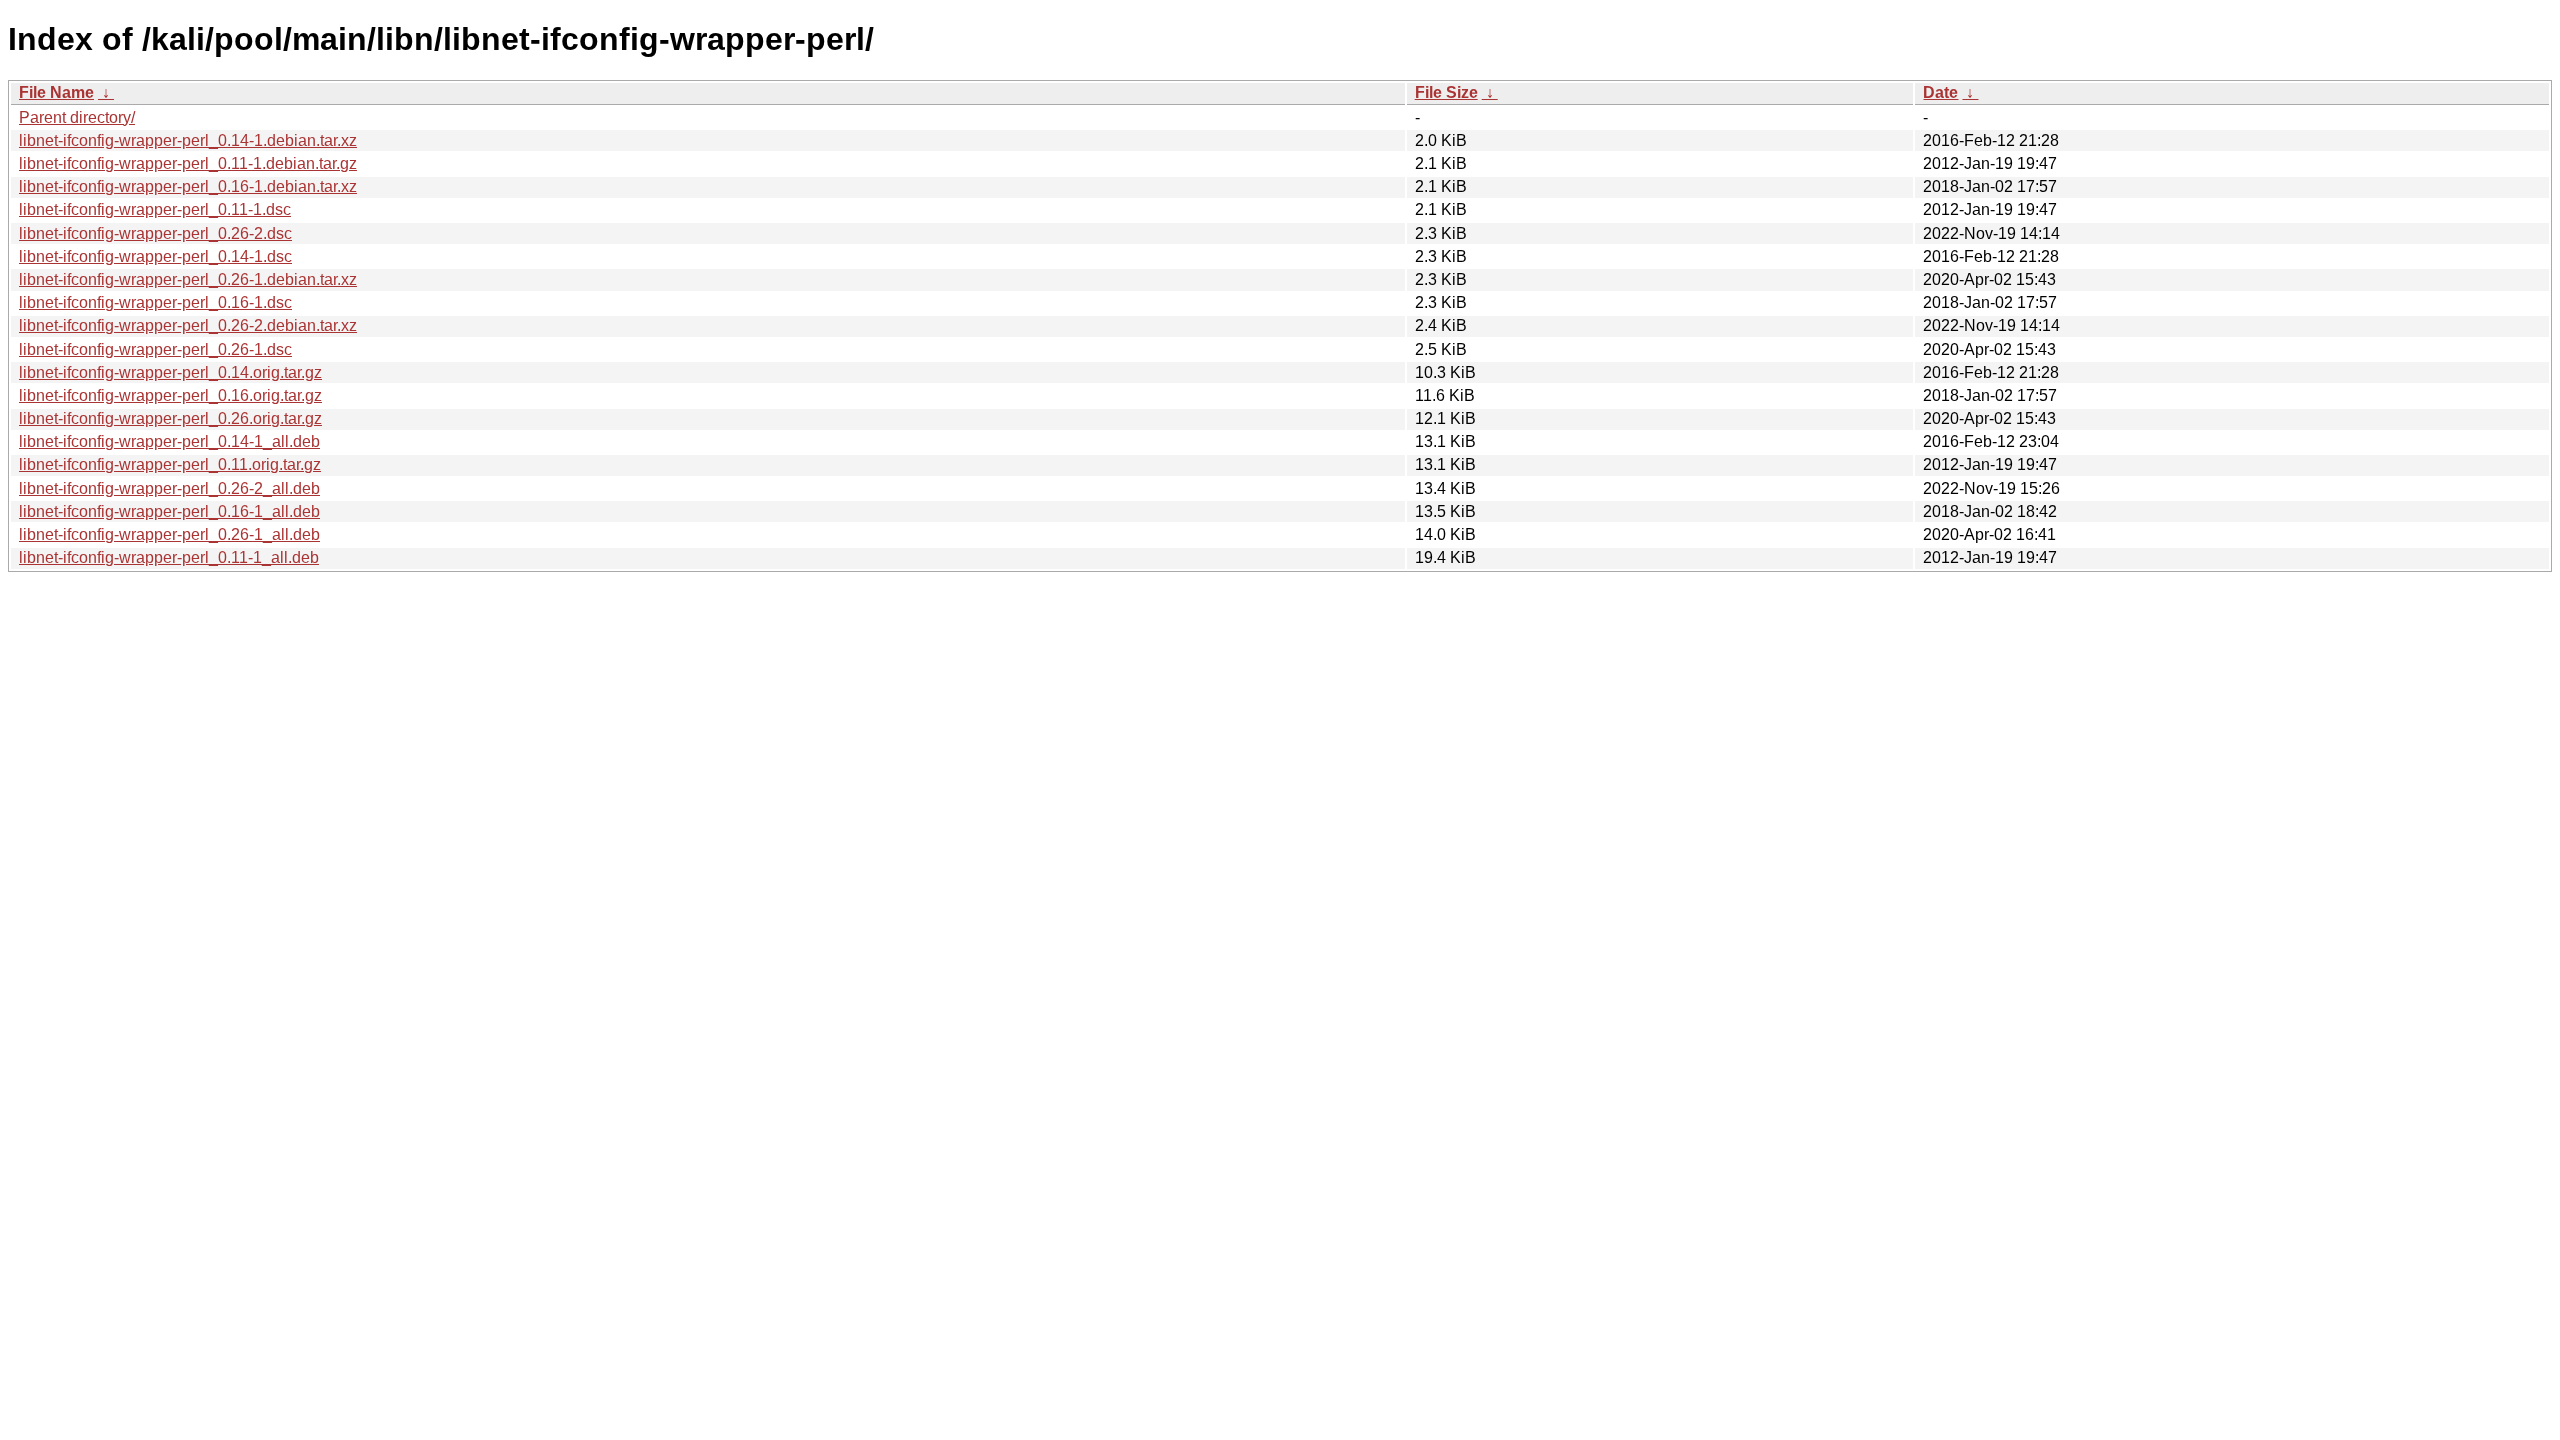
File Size (1446, 92)
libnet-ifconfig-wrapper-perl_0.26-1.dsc (155, 349)
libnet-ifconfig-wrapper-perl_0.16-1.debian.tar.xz (188, 186)
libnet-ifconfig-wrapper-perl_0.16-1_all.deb (169, 511)
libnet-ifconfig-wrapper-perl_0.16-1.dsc (155, 302)
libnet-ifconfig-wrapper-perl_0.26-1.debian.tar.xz (188, 279)
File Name (56, 92)
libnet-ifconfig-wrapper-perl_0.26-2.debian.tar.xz (188, 325)
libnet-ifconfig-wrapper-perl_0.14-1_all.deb (169, 441)
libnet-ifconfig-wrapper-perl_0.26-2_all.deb (169, 488)
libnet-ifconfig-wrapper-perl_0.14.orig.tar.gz (170, 372)
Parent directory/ (77, 117)
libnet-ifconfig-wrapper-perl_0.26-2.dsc (155, 233)
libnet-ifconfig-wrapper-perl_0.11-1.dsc (155, 209)
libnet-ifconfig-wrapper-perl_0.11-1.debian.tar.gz (188, 163)
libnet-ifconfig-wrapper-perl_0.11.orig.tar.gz (170, 464)
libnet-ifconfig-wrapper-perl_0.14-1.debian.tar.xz (188, 140)
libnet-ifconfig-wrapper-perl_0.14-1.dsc (155, 256)
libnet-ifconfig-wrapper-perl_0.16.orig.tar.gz (170, 395)
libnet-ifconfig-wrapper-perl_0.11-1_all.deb (169, 557)
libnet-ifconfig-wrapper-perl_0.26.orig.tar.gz (170, 418)
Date (1940, 92)
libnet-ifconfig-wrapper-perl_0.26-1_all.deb (169, 534)
